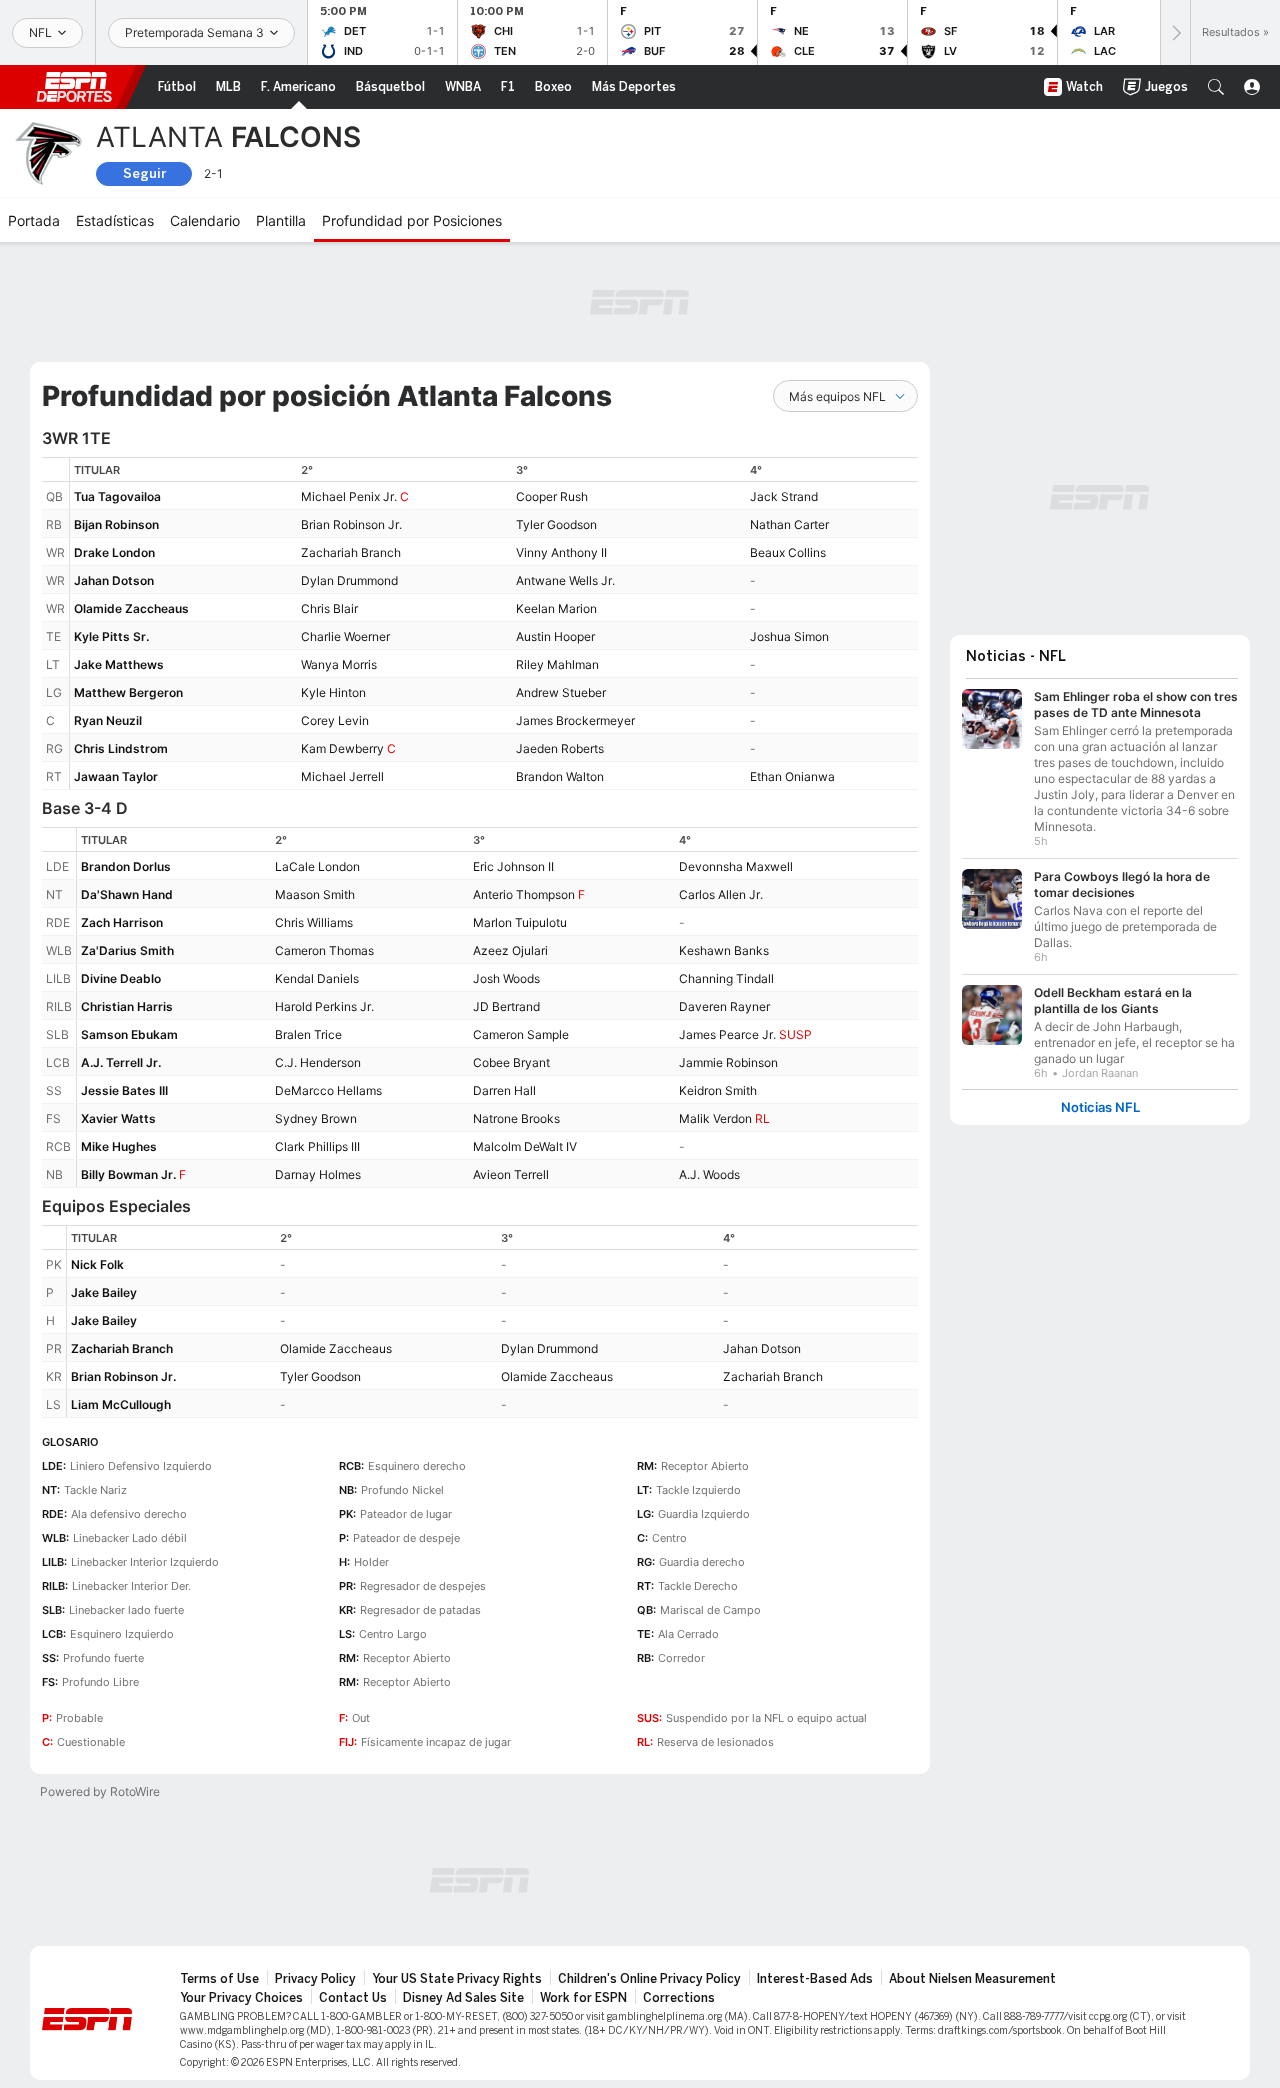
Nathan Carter (789, 524)
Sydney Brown (316, 1118)
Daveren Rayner (724, 1006)
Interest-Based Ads (815, 1979)
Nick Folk (97, 1264)
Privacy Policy (315, 1979)
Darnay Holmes (318, 1174)
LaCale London (317, 866)
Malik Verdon (715, 1118)
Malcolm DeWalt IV (525, 1146)
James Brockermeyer (575, 720)
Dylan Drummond (349, 580)
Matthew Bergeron (128, 692)
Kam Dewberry (342, 748)
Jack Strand (784, 496)
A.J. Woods (709, 1174)
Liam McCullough (121, 1404)
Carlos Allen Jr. (721, 894)
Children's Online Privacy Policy (649, 1979)
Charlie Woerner (345, 636)
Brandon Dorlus (126, 866)
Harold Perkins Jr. (324, 1006)
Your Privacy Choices (241, 1998)
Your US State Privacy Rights (457, 1979)
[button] (1216, 87)
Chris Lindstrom (121, 748)
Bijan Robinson (116, 524)
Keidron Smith (718, 1090)
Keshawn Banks (724, 950)
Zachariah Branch (351, 552)
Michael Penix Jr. (349, 496)
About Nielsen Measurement (972, 1979)
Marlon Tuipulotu (520, 922)
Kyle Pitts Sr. (111, 636)
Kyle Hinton (333, 692)
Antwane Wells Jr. (565, 580)
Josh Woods (506, 978)
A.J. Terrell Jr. (121, 1062)
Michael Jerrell (342, 776)
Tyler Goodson (556, 524)
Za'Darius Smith (127, 950)
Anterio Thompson (524, 894)
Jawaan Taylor (116, 776)
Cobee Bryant (511, 1062)
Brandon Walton (560, 776)
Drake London (114, 552)
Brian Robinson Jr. (351, 524)
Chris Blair (329, 608)
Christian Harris (127, 1006)
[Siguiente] (1175, 32)
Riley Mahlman (557, 664)
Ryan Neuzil (108, 720)
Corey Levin (335, 720)
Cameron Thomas (324, 950)
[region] (494, 623)
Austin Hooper (555, 636)
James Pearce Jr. (727, 1034)
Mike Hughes (119, 1146)
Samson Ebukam (129, 1034)
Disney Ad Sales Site (463, 1998)
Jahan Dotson (114, 580)
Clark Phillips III (317, 1146)
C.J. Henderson (318, 1062)
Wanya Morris (339, 664)
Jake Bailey (104, 1292)
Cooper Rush (552, 496)
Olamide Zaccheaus (131, 608)
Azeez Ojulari (510, 950)
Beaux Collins (788, 552)
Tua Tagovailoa (117, 496)
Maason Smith (315, 894)
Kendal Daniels (317, 978)
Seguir (144, 173)
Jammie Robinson (728, 1062)
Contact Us (353, 1998)
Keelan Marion (556, 608)
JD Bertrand (506, 1006)
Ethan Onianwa (792, 776)
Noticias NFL (1100, 1107)
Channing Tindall (726, 978)
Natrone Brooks (516, 1118)
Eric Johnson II (513, 866)
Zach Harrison (122, 922)
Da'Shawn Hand (127, 894)
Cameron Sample (521, 1034)
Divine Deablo (121, 978)
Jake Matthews (119, 664)
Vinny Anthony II (561, 552)
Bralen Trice (308, 1034)
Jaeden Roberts (560, 748)
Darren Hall (504, 1090)
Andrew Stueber (561, 692)
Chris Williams (314, 922)
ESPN (74, 87)
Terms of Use (219, 1979)
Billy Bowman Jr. (128, 1174)
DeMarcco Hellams (328, 1090)
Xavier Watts (118, 1118)
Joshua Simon (789, 636)
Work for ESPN (583, 1998)
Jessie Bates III (124, 1090)
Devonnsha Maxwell (736, 866)
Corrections (679, 1998)
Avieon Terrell (511, 1174)
